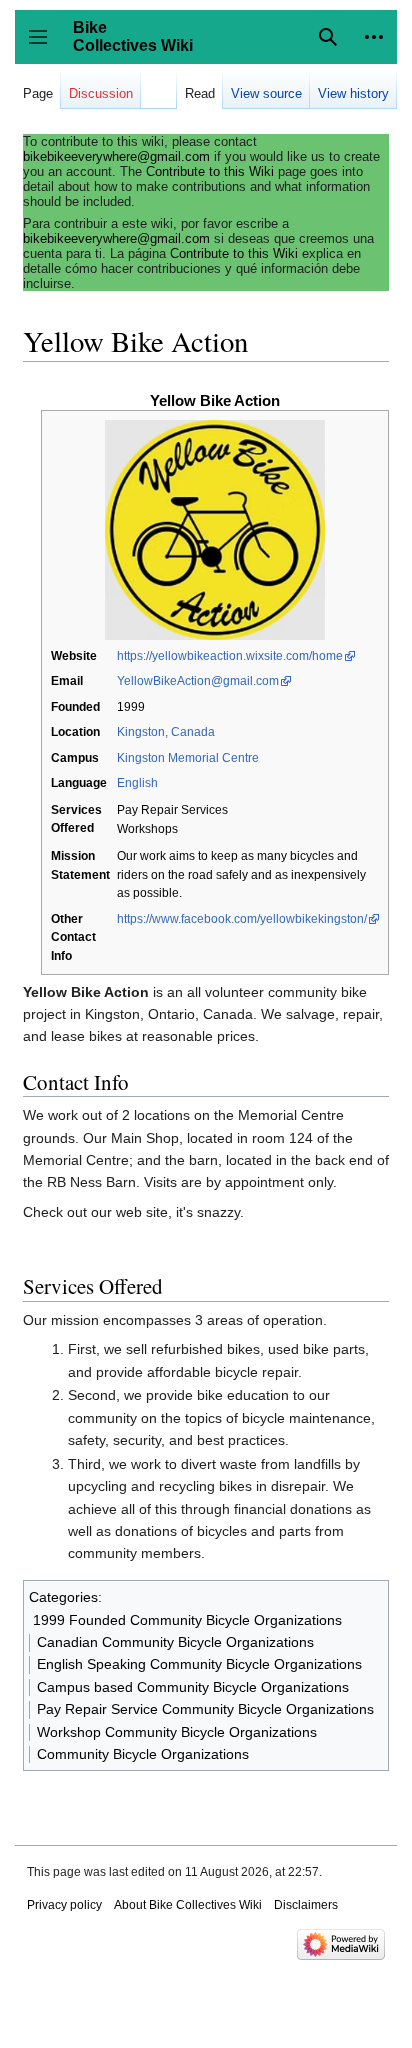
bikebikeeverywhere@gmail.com (116, 156)
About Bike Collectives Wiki (188, 1905)
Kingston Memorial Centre (188, 758)
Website (74, 656)
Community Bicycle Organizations (143, 1754)
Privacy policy (64, 1905)
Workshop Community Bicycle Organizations (177, 1732)
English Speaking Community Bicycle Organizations (199, 1664)
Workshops (147, 829)
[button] (374, 37)
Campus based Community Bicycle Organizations (193, 1687)
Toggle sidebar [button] (44, 46)
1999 (131, 707)
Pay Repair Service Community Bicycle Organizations (205, 1709)
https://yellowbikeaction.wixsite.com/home (230, 656)
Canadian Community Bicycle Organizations (175, 1642)
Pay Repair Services (172, 810)
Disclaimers (306, 1905)
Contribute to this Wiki (210, 171)
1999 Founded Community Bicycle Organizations (187, 1620)
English (137, 783)
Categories (63, 1597)
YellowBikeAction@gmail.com (198, 681)
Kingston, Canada (166, 732)
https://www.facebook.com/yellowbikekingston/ (242, 919)
